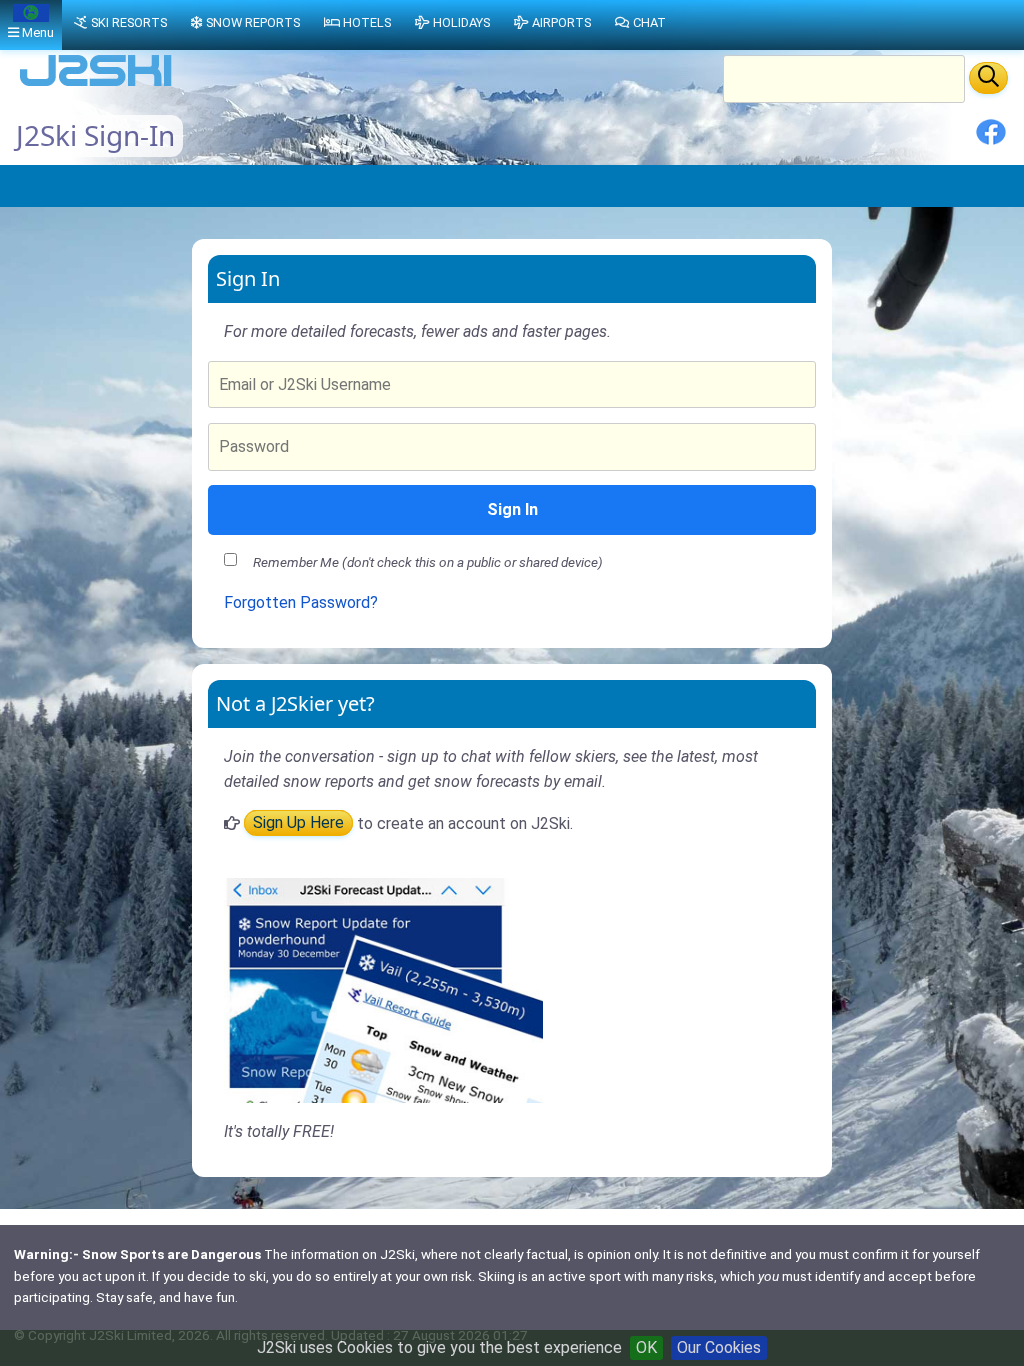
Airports (561, 22)
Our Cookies (719, 1347)
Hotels (367, 22)
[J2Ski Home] (96, 84)
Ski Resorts (129, 22)
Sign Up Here (298, 823)
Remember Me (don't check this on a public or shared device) (428, 562)
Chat (649, 22)
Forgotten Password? (301, 602)
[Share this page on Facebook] (991, 139)
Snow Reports (253, 22)
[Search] (988, 78)
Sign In (512, 509)
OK (646, 1347)
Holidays (461, 22)
